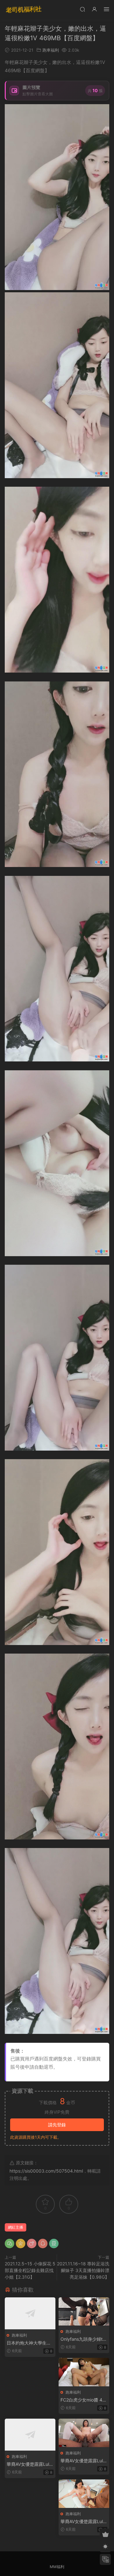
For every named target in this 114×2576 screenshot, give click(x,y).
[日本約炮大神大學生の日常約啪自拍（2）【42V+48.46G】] (30, 2313)
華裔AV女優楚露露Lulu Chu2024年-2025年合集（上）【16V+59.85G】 (29, 2464)
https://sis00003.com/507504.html (46, 2171)
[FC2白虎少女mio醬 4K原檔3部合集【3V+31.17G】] (84, 2372)
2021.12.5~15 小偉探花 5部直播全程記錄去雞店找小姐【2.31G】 (30, 2270)
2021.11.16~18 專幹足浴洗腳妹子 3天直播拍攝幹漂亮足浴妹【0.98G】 (83, 2270)
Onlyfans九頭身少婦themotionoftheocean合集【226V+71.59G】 (83, 2339)
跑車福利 (51, 50)
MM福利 (57, 2567)
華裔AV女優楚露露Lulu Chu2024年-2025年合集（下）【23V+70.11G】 (83, 2522)
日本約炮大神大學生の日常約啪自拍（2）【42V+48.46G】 (29, 2343)
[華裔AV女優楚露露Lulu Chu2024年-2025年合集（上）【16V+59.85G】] (30, 2435)
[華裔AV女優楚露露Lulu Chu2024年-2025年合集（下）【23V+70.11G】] (84, 2494)
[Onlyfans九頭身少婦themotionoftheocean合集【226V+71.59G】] (84, 2311)
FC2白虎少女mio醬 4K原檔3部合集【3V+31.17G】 (83, 2400)
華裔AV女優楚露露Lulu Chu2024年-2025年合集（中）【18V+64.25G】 (83, 2461)
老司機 (24, 9)
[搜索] (82, 9)
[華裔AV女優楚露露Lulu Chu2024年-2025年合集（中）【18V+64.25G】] (84, 2433)
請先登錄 (57, 2125)
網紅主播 (16, 2227)
